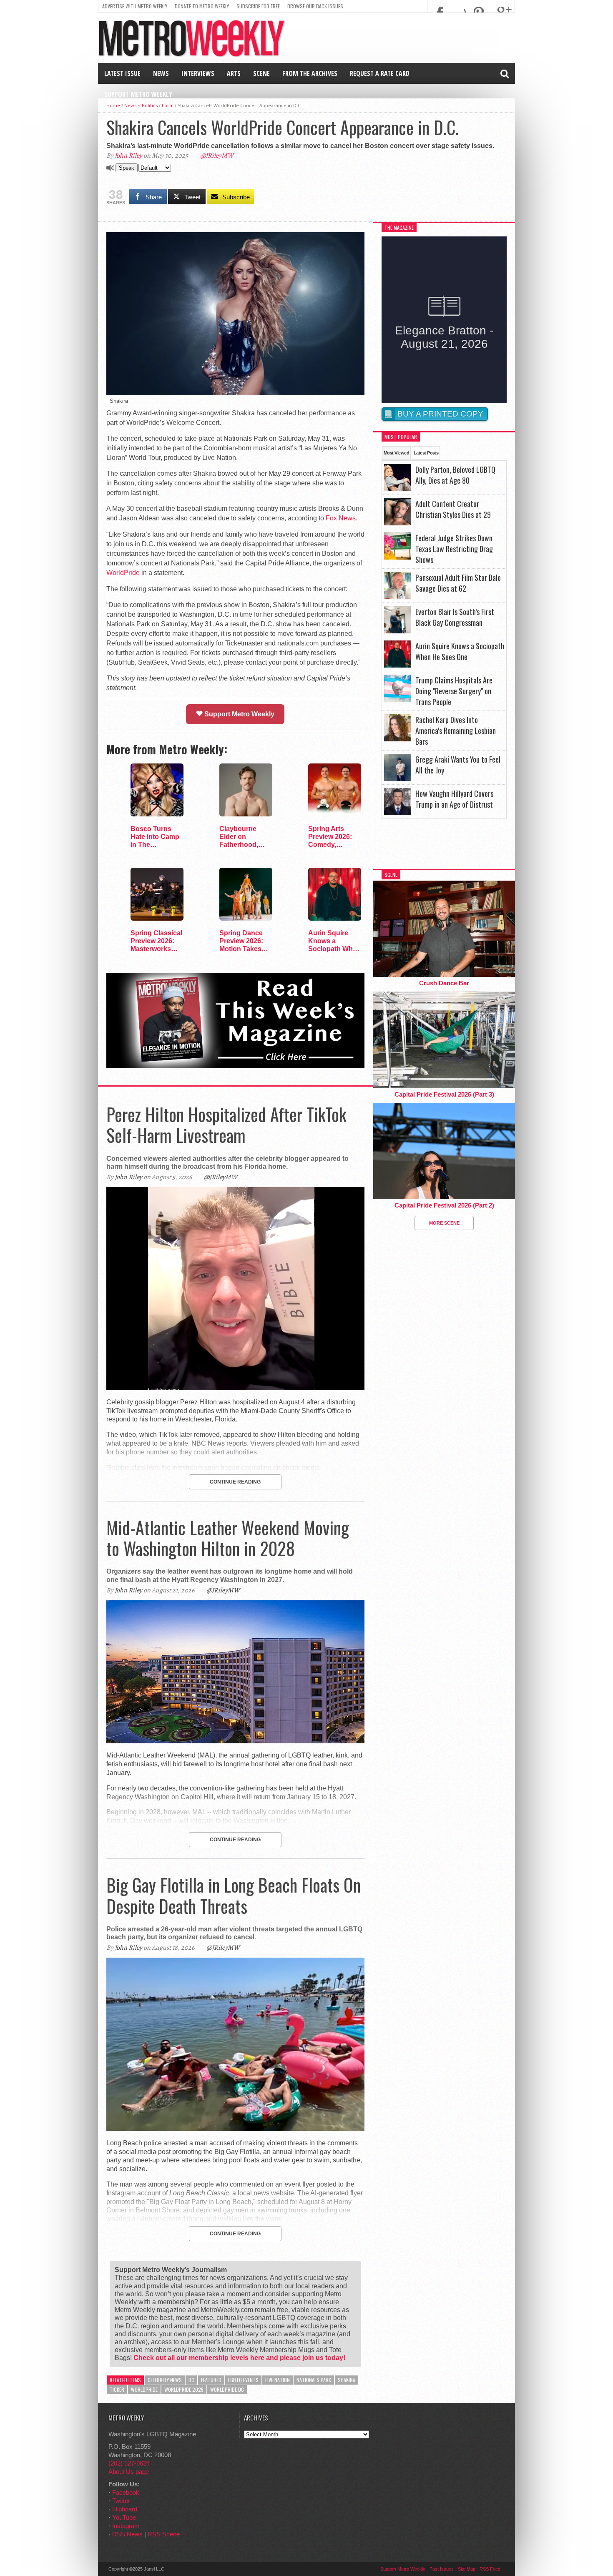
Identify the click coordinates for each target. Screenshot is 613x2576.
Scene (261, 73)
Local (168, 105)
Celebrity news (165, 2380)
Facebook (126, 2492)
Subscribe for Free (258, 6)
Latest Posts (426, 453)
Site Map (467, 2569)
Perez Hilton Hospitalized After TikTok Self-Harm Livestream (226, 1125)
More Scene (444, 1223)
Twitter (121, 2501)
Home (113, 105)
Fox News (341, 518)
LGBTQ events (243, 2380)
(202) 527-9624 (129, 2463)
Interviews (198, 73)
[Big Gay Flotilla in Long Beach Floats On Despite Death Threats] (235, 2129)
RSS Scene (164, 2534)
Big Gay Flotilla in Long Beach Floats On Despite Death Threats (234, 1895)
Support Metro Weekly (138, 94)
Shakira (347, 2380)
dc (191, 2380)
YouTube (124, 2517)
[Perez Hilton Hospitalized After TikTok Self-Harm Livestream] (235, 1388)
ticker (117, 2389)
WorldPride (123, 573)
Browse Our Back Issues (315, 6)
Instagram (126, 2526)
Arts (234, 73)
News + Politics (141, 105)
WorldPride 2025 (184, 2389)
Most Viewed (396, 453)
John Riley (128, 156)
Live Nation (278, 2380)
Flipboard (125, 2509)
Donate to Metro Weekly (202, 6)
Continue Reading (235, 1482)
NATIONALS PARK (314, 2380)
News (161, 73)
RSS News (127, 2534)
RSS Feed (490, 2569)
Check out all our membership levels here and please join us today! (239, 2358)
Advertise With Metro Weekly (135, 6)
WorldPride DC (227, 2389)
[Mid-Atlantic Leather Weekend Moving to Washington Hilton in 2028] (235, 1741)
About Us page (129, 2472)
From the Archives (310, 73)
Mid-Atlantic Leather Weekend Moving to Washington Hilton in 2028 (228, 1538)
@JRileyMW (217, 156)
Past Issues (442, 2569)
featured (211, 2380)
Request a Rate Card (380, 73)
